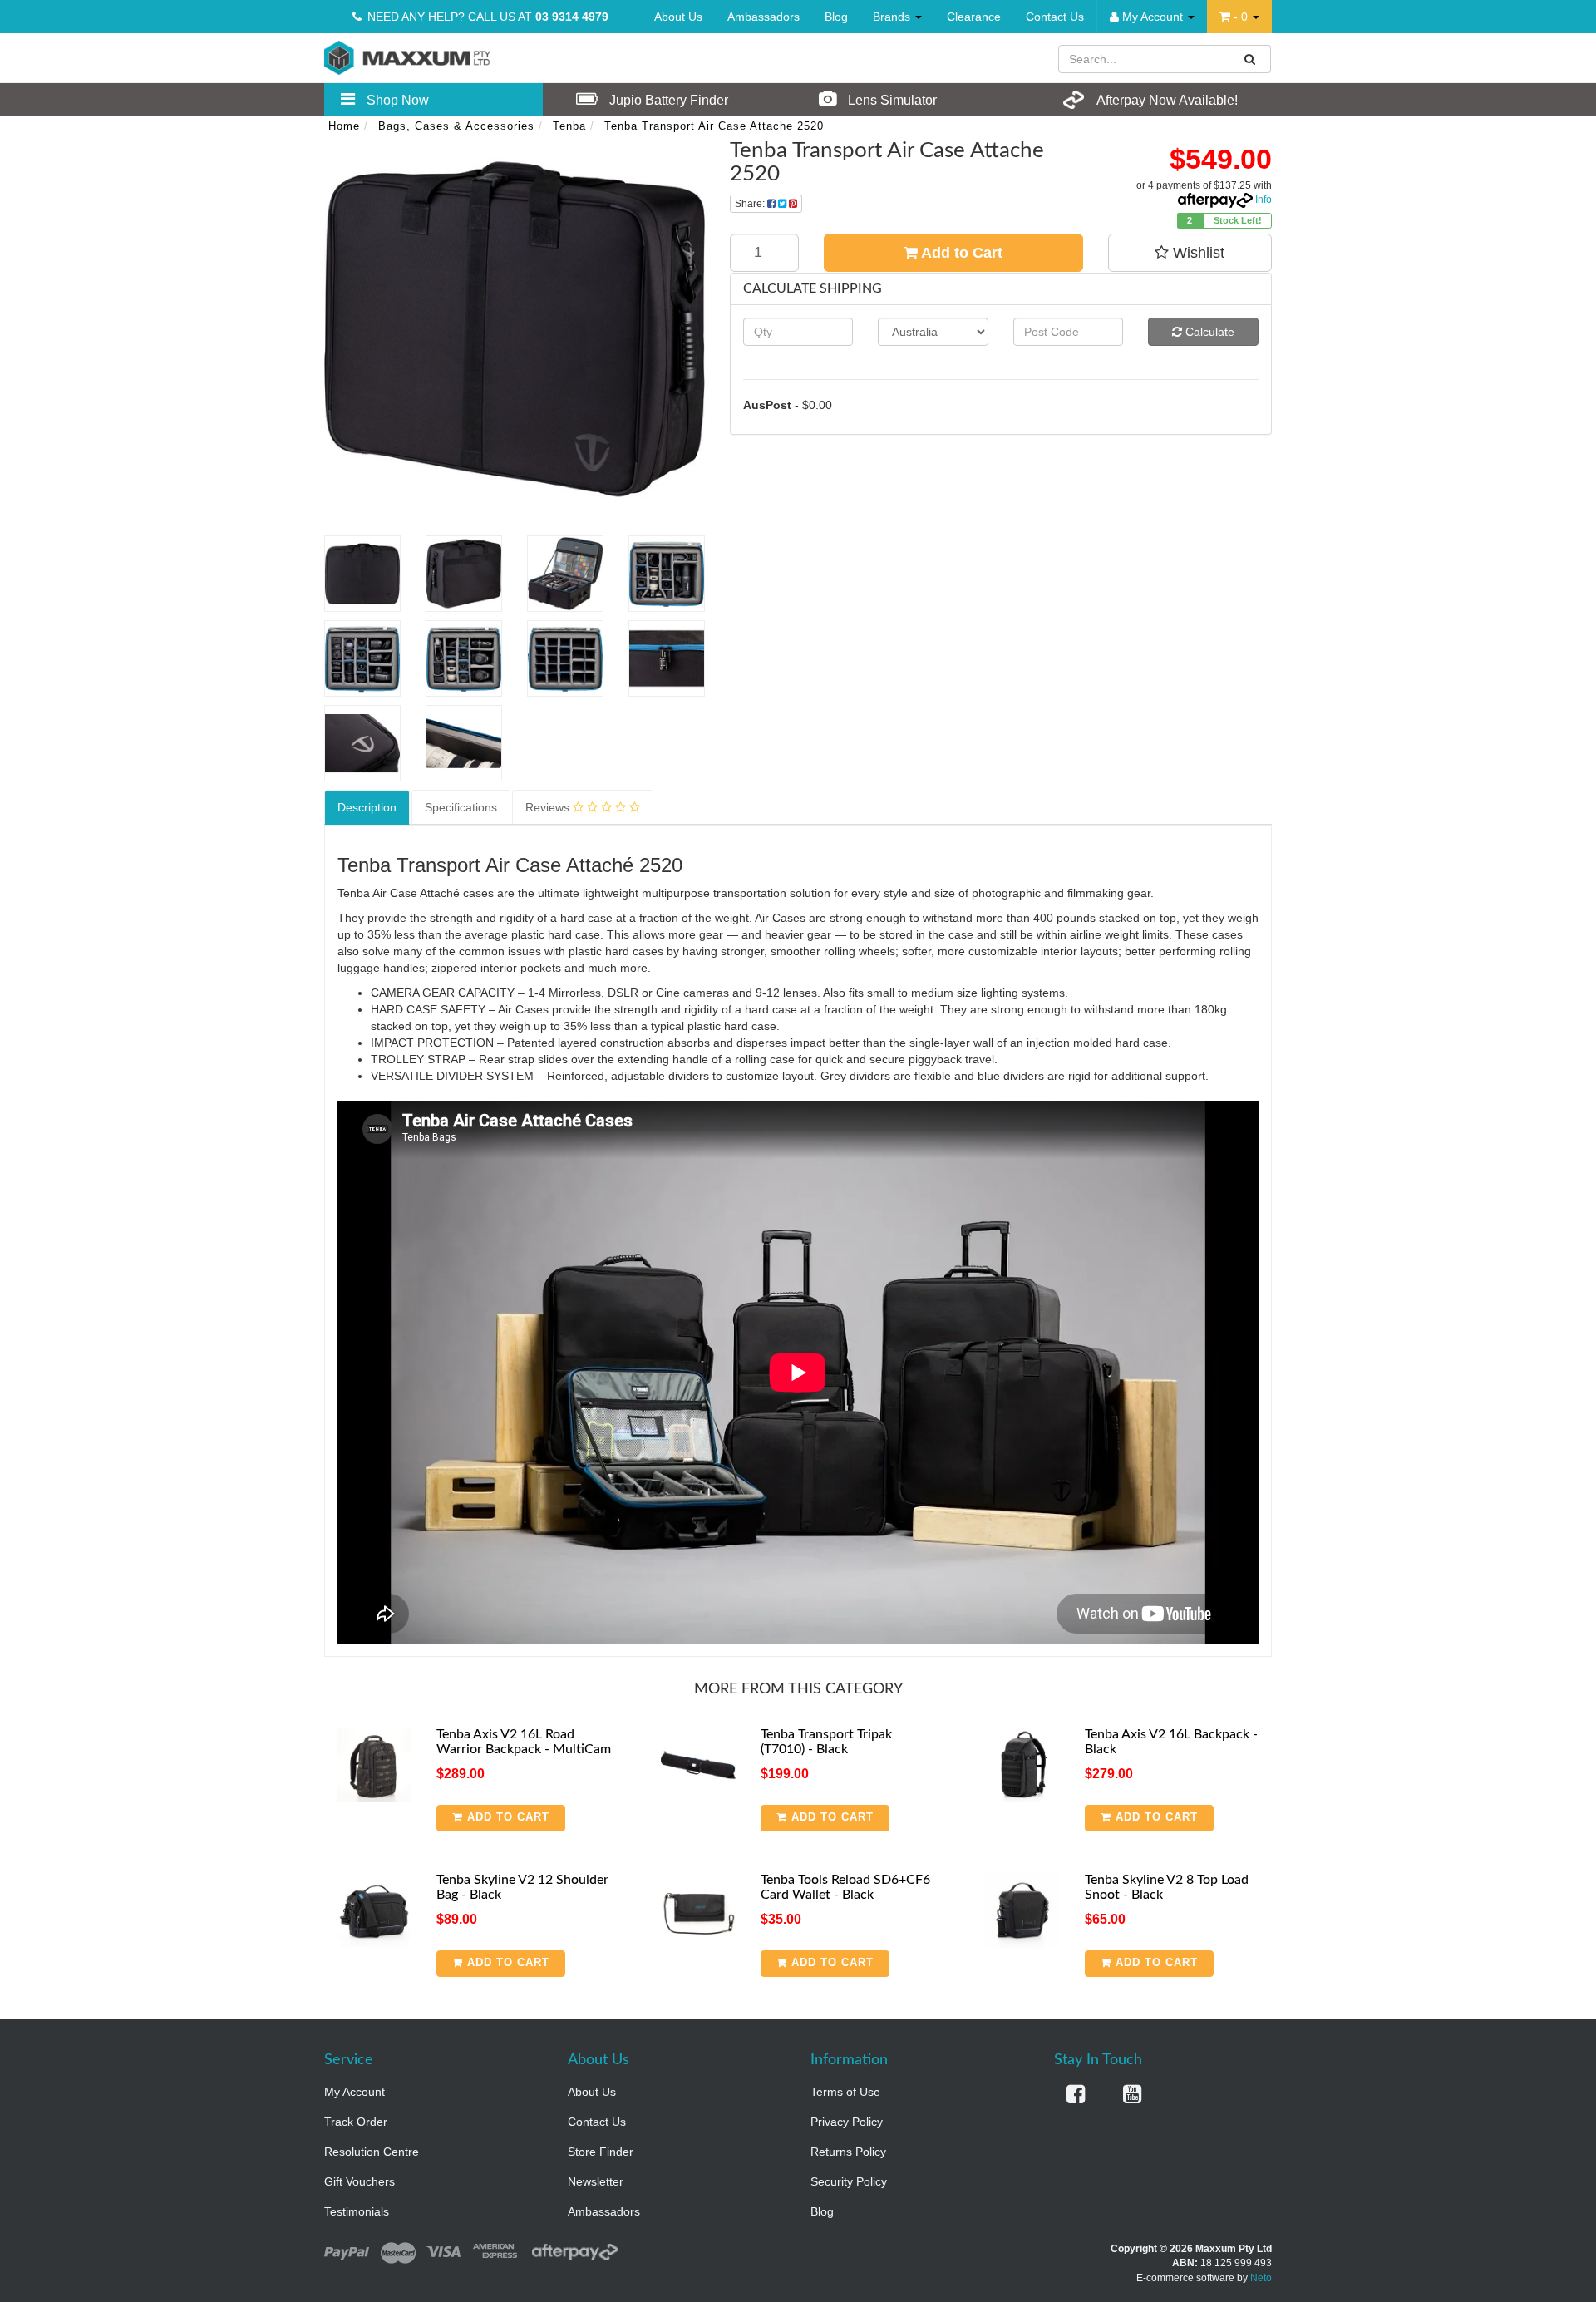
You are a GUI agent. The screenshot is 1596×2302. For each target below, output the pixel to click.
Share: (751, 204)
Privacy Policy (847, 2122)
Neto (1261, 2278)
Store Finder (601, 2152)
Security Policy (849, 2181)
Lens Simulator (891, 100)
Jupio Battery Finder (667, 100)
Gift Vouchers (360, 2181)
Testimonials (357, 2211)
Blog (836, 17)
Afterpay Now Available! (1166, 100)
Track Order (356, 2122)
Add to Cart (960, 253)
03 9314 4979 (572, 17)
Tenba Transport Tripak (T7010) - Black (826, 1742)
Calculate (1208, 332)
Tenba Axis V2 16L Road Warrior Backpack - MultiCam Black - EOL (524, 1749)
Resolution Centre (372, 2152)
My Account (355, 2092)
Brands (893, 17)
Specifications (461, 807)
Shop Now (396, 100)
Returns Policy (848, 2152)
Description (367, 807)
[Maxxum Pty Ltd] (407, 57)
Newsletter (596, 2181)
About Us (678, 17)
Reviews (549, 807)
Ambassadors (764, 17)
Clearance (974, 17)
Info (1263, 200)
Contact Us (1055, 17)
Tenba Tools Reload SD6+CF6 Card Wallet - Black (845, 1887)
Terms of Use (845, 2092)
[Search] (1250, 59)
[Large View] (362, 574)
